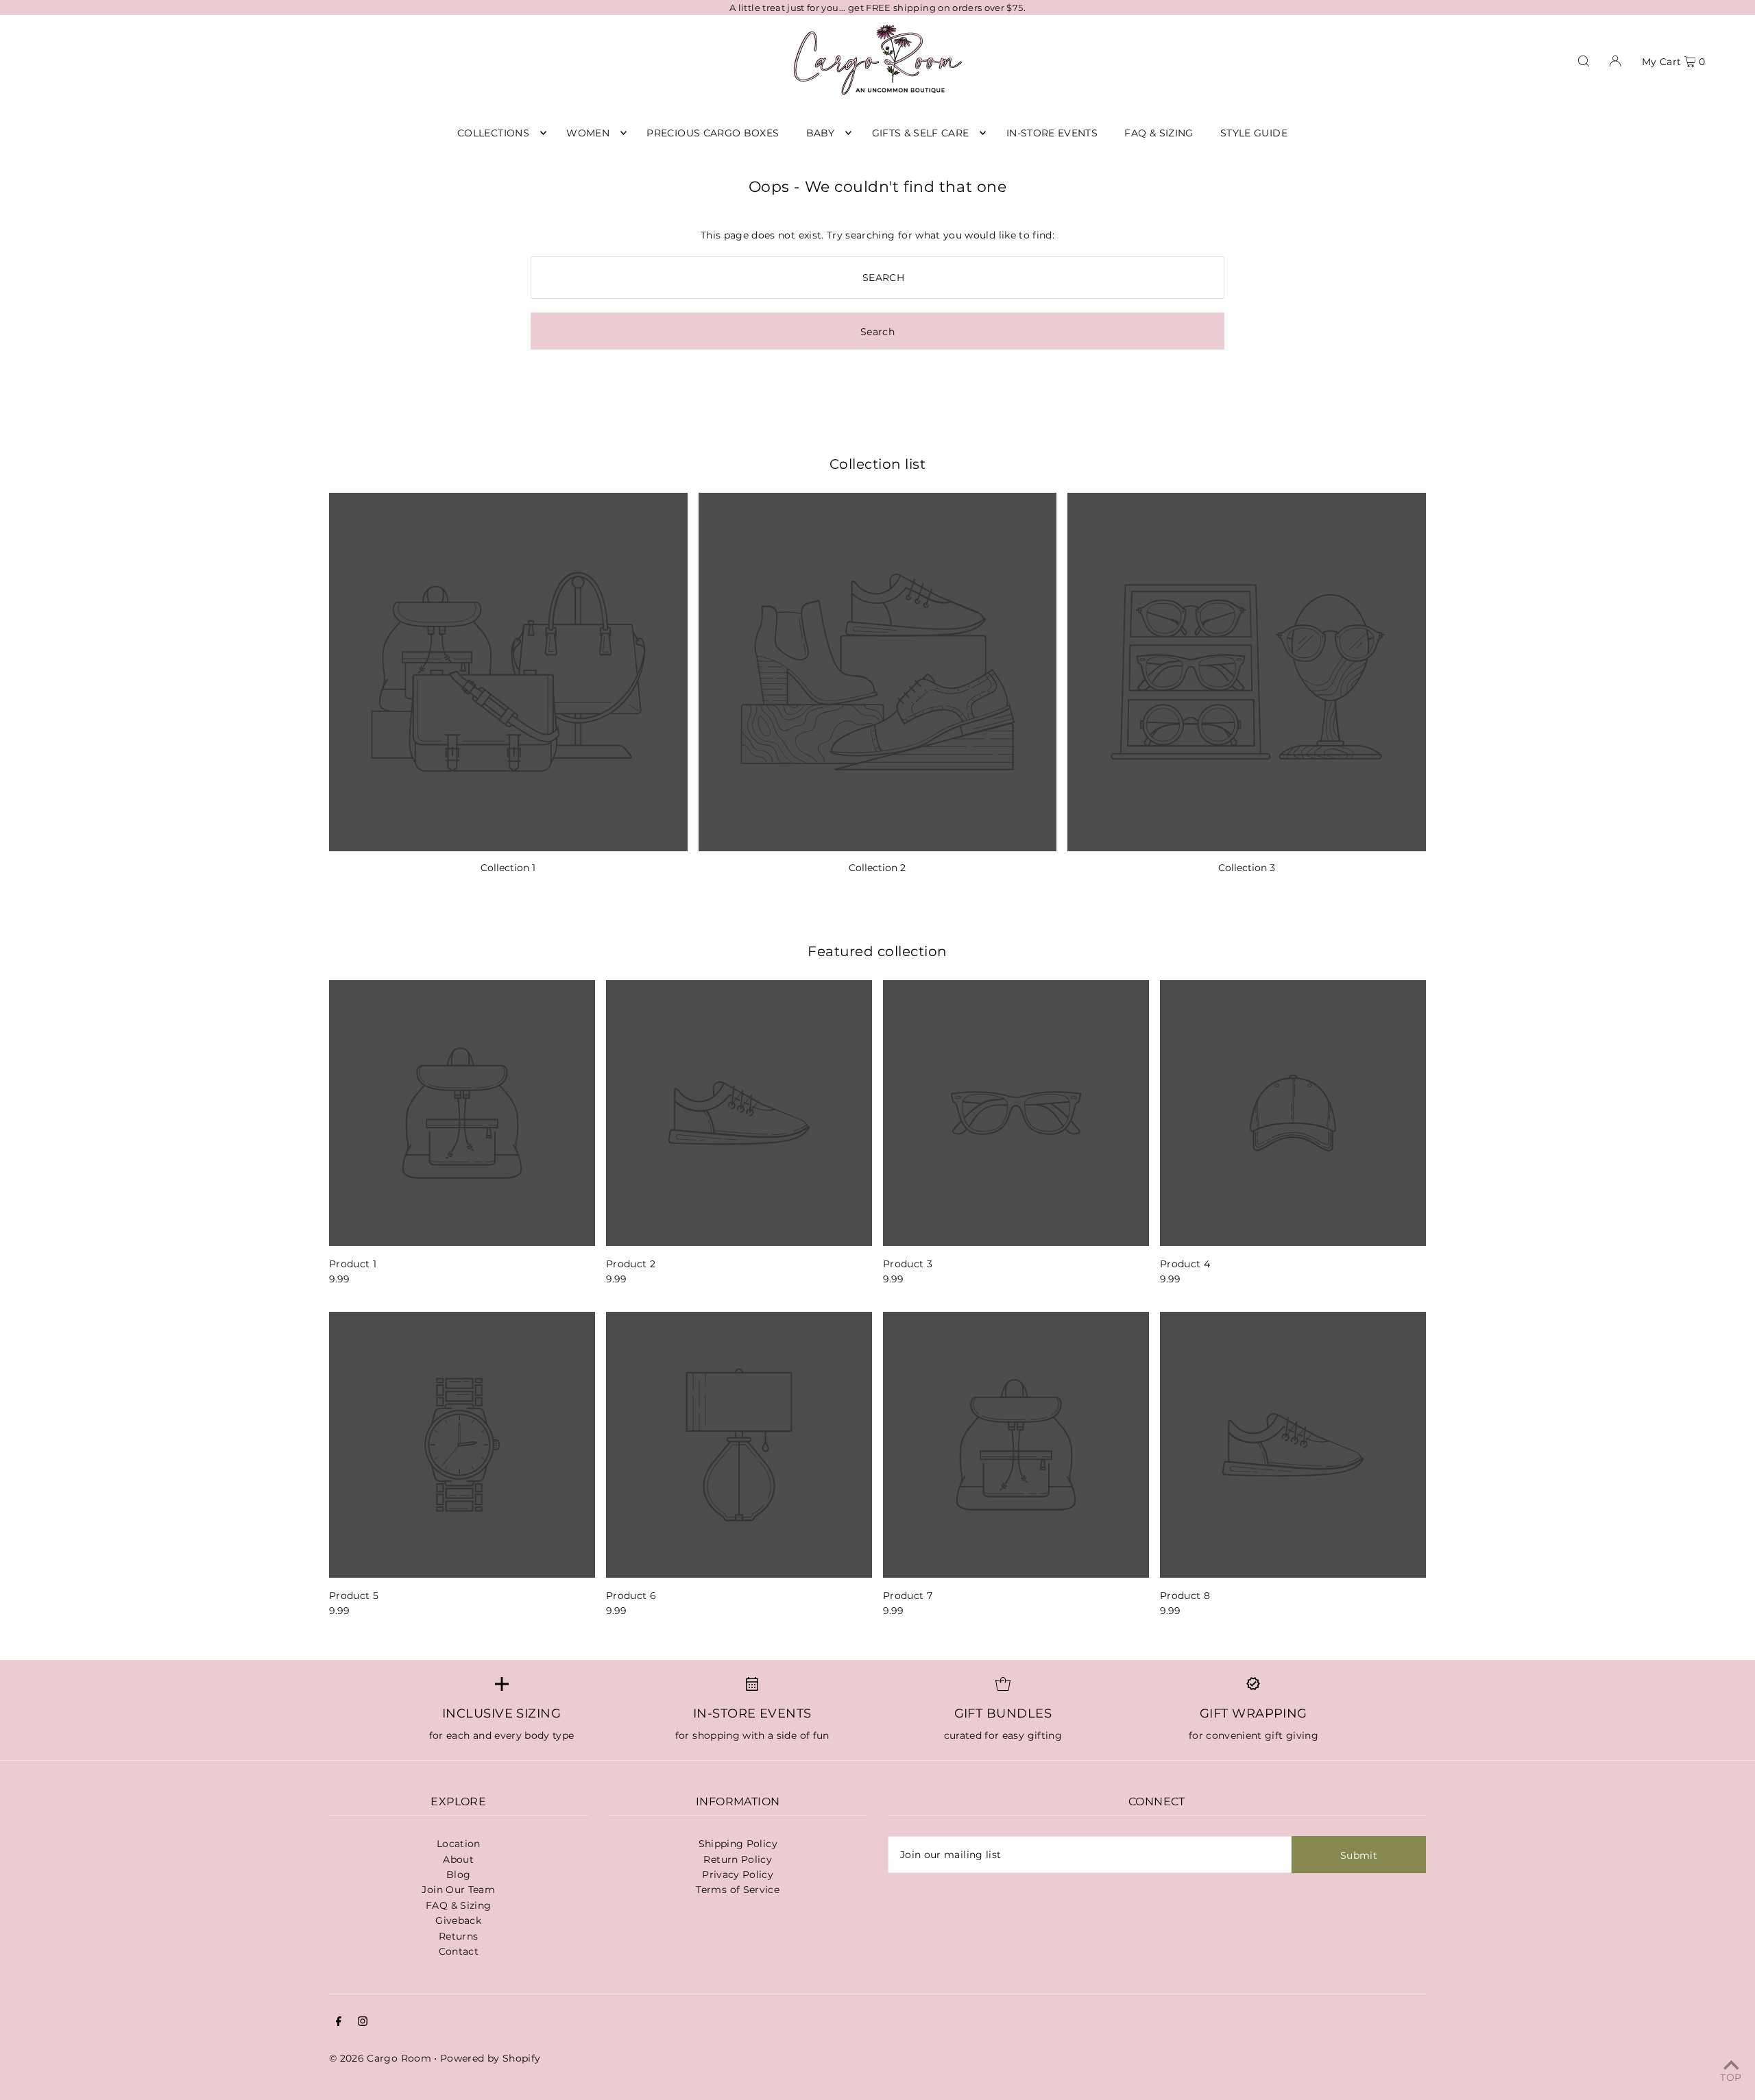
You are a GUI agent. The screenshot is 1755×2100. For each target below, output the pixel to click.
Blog (458, 1875)
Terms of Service (738, 1890)
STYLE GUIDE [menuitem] (1254, 133)
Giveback (458, 1920)
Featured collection (877, 951)
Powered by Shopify (490, 2058)
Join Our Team (458, 1890)
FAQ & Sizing (458, 1905)
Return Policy (738, 1859)
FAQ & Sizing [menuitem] (1159, 133)
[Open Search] (1584, 60)
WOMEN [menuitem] (588, 133)
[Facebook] (339, 2023)
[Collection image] (508, 672)
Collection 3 (1247, 868)
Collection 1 (508, 868)
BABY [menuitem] (820, 133)
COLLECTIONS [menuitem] (493, 133)
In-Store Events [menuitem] (1052, 133)
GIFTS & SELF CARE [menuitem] (921, 133)
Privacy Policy (738, 1875)
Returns (458, 1936)
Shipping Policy (738, 1844)
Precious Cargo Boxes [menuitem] (713, 133)
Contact (459, 1951)
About (458, 1859)
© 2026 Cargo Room (380, 2058)
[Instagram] (363, 2023)
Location (459, 1844)
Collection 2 (877, 868)
